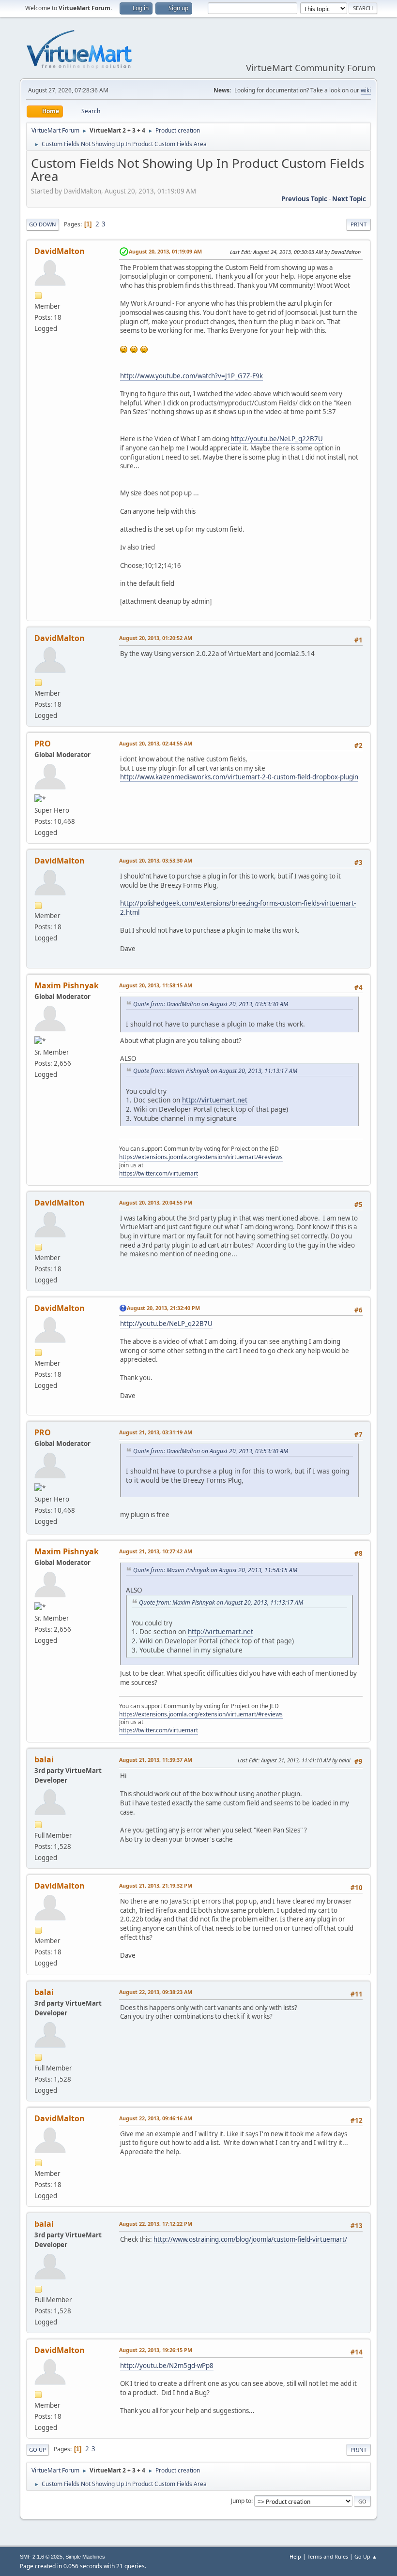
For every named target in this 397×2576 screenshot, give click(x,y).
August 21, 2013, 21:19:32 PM (156, 1885)
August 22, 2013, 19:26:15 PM (156, 2350)
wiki (366, 90)
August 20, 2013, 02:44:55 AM (156, 743)
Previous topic (304, 199)
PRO (43, 744)
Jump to (241, 2501)
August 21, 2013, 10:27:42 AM (156, 1551)
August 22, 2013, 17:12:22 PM (156, 2224)
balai (44, 1759)
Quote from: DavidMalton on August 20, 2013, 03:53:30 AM (211, 1004)
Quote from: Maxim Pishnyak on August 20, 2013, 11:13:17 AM (215, 1071)
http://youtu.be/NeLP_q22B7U (277, 439)
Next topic (349, 199)
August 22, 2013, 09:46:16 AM (156, 2118)
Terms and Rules (328, 2556)
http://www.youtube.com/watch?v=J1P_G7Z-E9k (191, 376)
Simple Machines (85, 2557)
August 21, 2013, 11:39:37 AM (156, 1760)
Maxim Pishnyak (67, 985)
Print (359, 224)
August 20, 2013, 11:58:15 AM (156, 985)
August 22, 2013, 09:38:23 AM (156, 1992)
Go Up (38, 2449)
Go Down (43, 224)
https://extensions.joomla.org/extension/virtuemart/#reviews (201, 1157)
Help (295, 2556)
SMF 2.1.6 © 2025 (41, 2557)
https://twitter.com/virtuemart (159, 1173)
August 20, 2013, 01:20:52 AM (156, 638)
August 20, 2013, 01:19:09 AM (165, 251)
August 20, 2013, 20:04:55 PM (156, 1202)
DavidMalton (60, 251)
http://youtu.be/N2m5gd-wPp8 (167, 2366)
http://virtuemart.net (215, 1100)
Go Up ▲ (366, 2556)
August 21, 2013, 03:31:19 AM (156, 1432)
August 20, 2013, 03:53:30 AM (156, 860)
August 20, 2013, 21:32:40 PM (163, 1308)
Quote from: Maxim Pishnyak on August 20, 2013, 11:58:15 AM (215, 1570)
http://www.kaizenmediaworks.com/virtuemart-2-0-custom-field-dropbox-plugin (239, 777)
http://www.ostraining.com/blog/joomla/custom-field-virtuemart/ (250, 2239)
